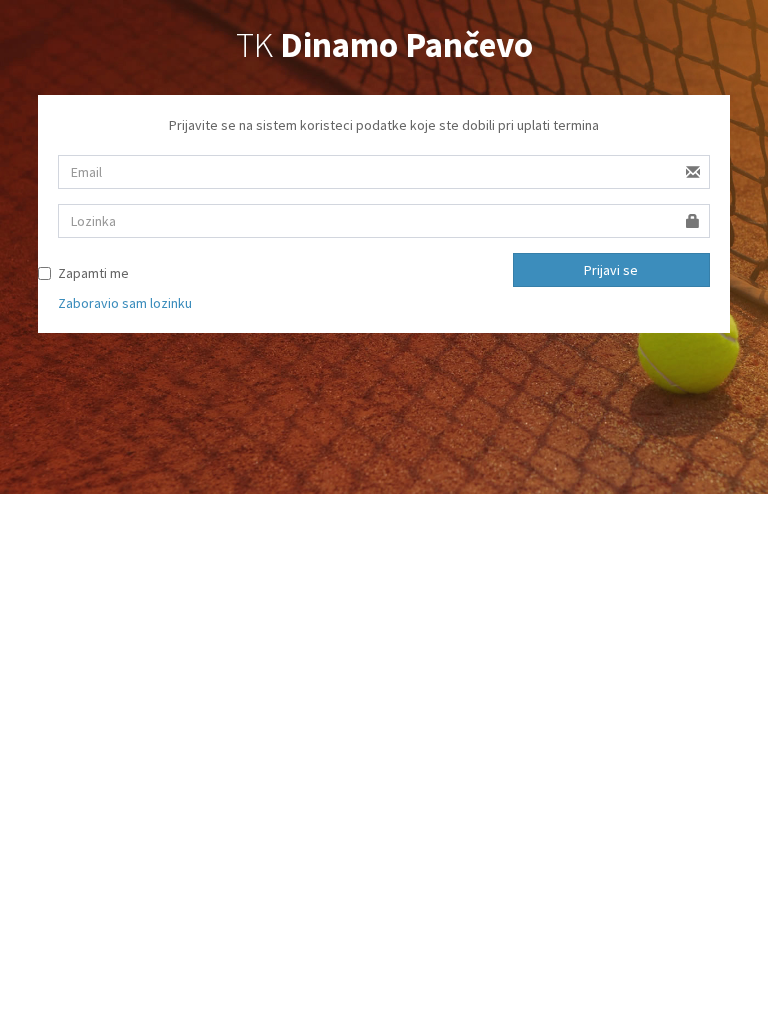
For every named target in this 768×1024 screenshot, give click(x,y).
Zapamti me (93, 273)
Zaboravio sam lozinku (125, 303)
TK (384, 45)
